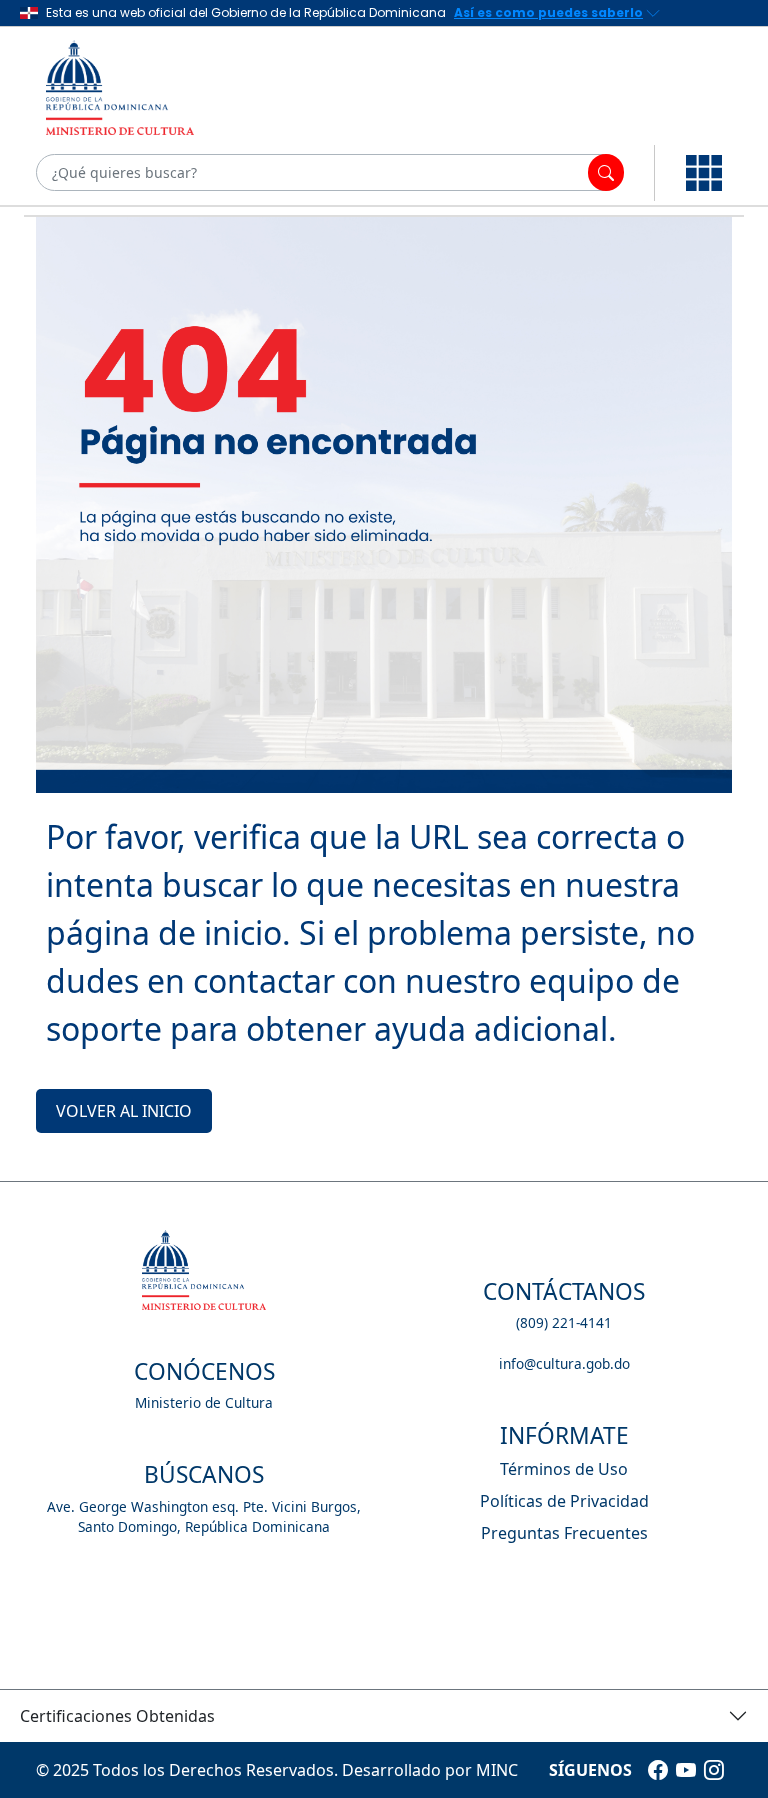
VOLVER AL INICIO (124, 1111)
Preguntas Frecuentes (564, 1533)
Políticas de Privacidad (564, 1501)
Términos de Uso (564, 1469)
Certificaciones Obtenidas (117, 1716)
